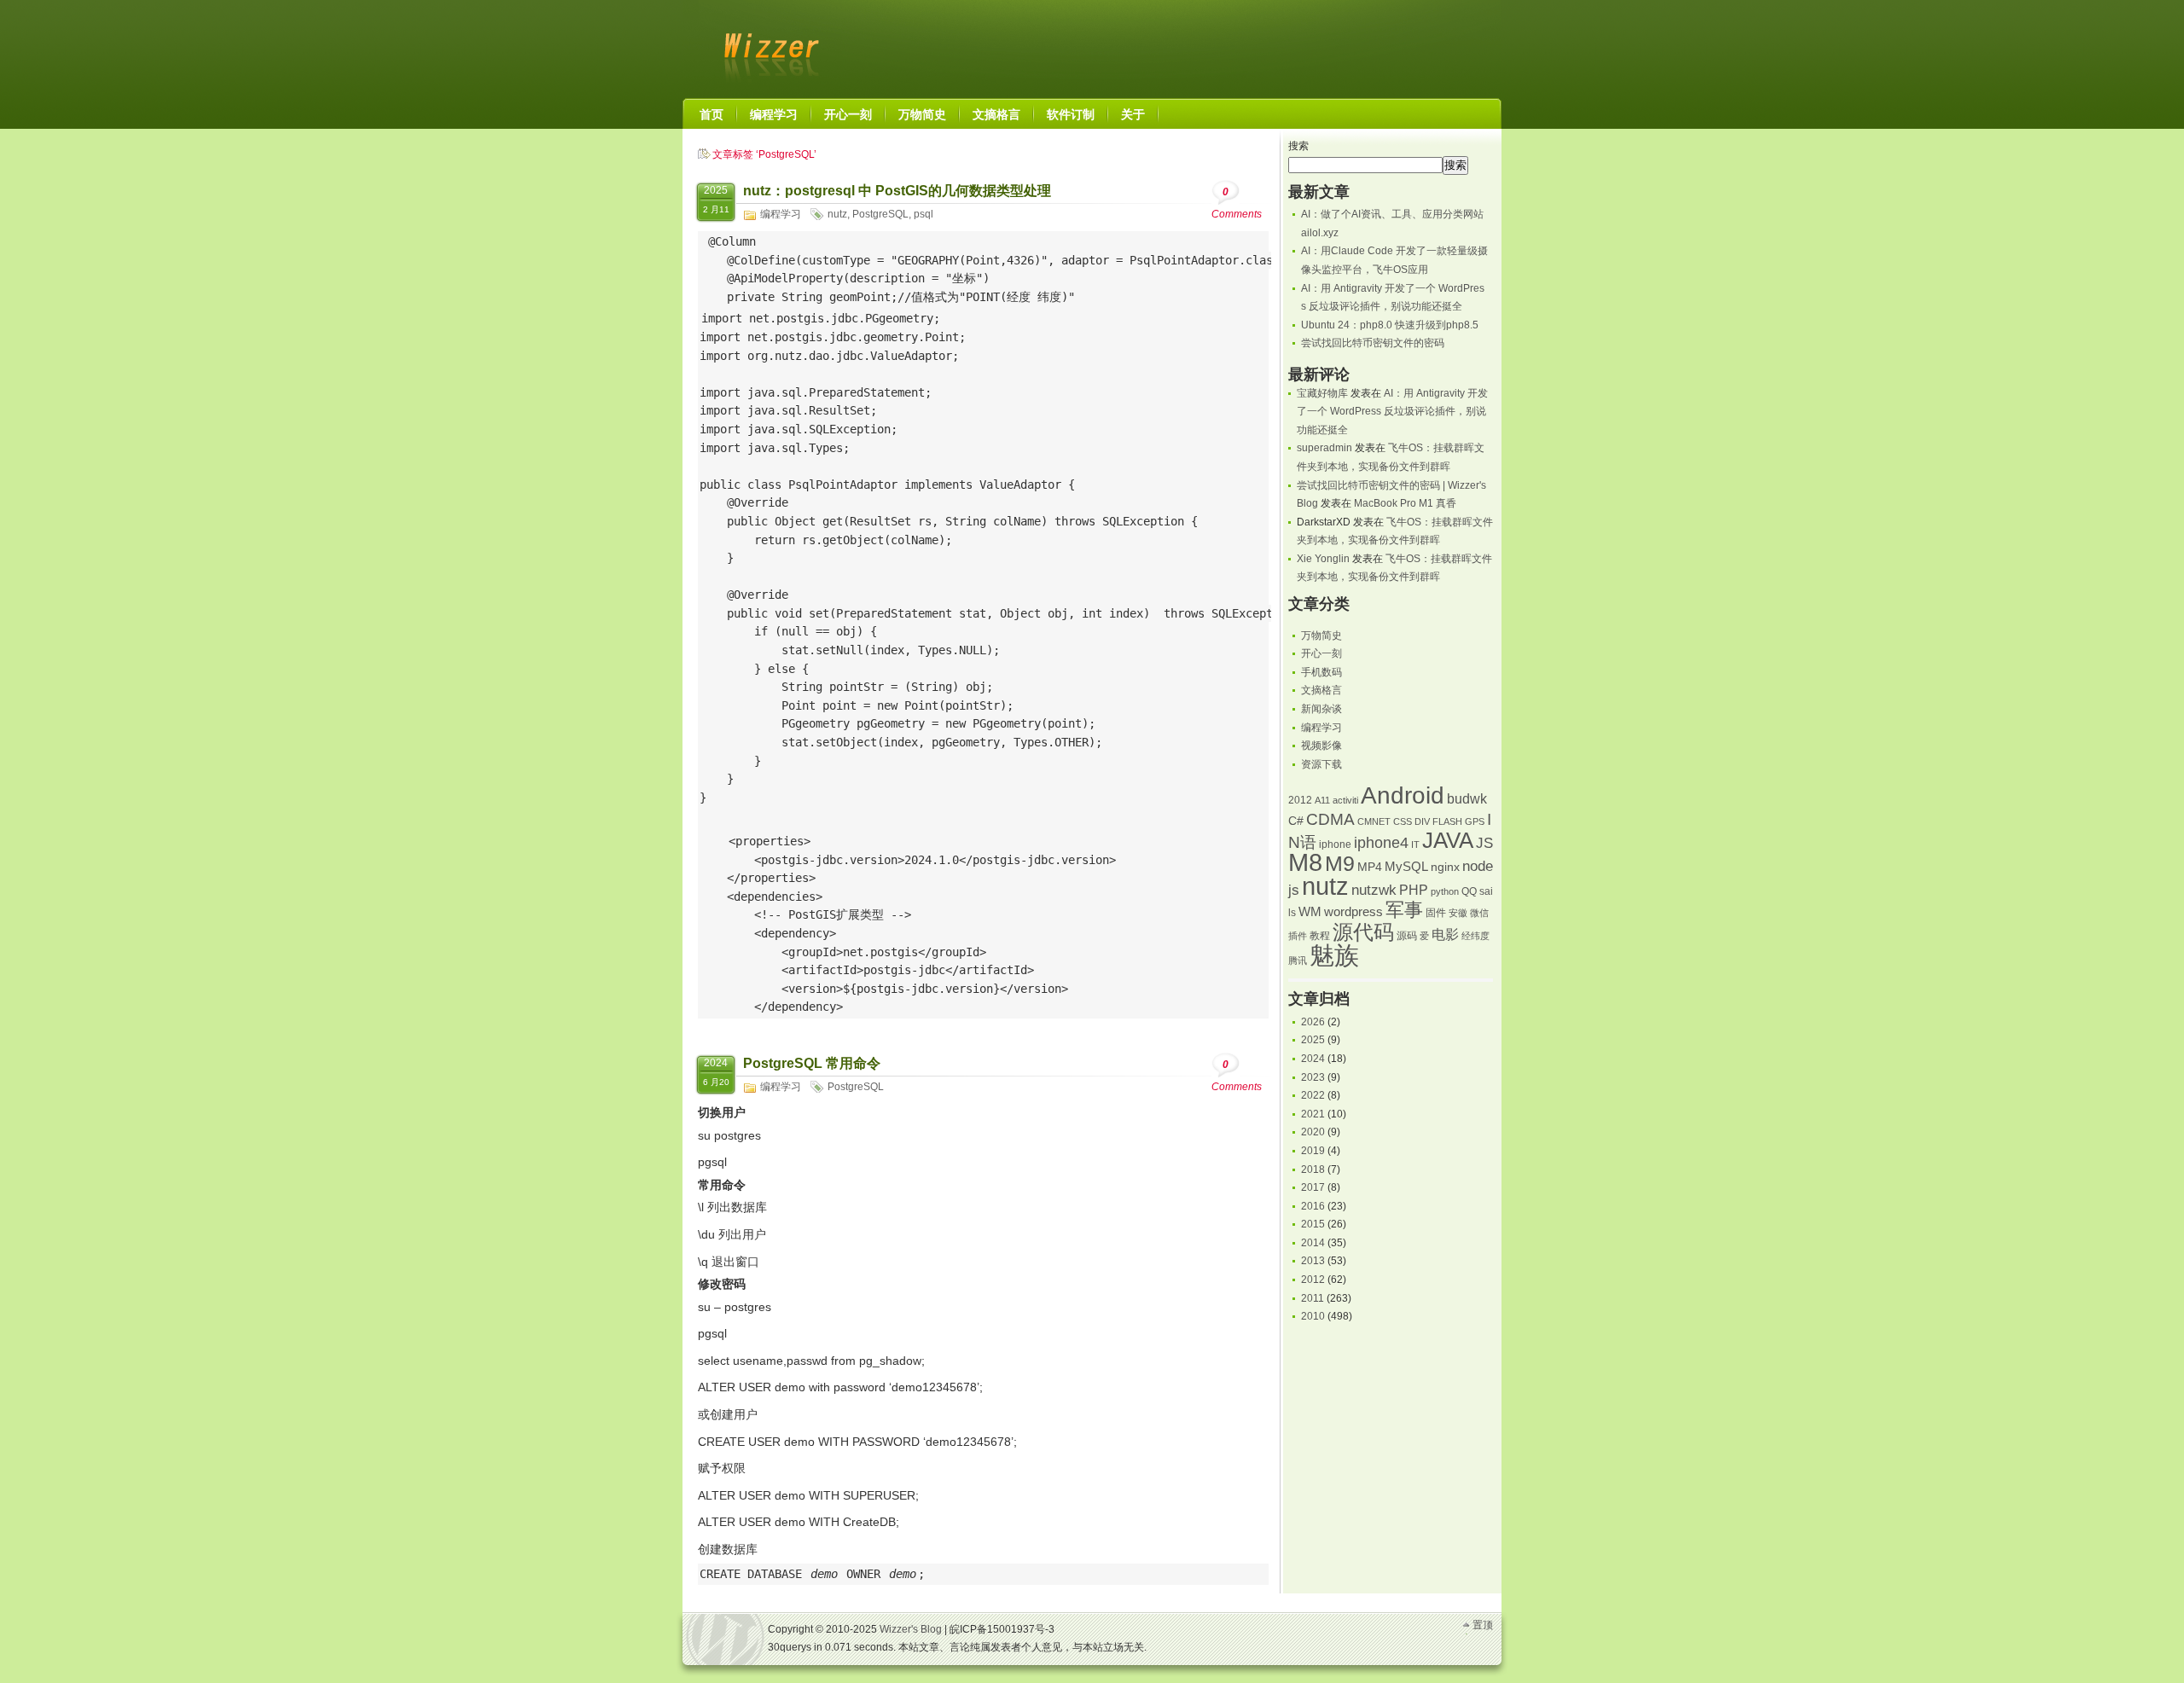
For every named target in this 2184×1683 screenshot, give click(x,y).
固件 (1436, 913)
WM (1310, 912)
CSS (1403, 821)
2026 (1313, 1022)
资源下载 (1321, 764)
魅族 (1334, 955)
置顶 (1483, 1625)
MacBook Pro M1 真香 (1405, 503)
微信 (1479, 913)
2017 (1313, 1187)
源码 (1407, 936)
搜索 (1298, 146)
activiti (1345, 800)
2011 (1313, 1298)
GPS (1475, 821)
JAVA (1448, 840)
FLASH (1447, 821)
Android (1403, 795)
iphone (1335, 844)
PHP (1414, 890)
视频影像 (1321, 746)
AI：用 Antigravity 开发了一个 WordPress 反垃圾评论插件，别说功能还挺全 (1392, 412)
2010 (1313, 1316)
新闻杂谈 (1321, 709)
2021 (1313, 1114)
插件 (1298, 936)
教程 (1320, 936)
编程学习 (781, 214)
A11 (1322, 800)
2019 (1313, 1151)
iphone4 (1381, 842)
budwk (1467, 799)
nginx (1445, 867)
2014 (1313, 1243)
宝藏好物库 (1322, 393)
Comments (1237, 203)
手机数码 (1321, 672)
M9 (1340, 864)
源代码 (1363, 932)
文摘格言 (1321, 690)
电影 (1445, 934)
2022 (1313, 1095)
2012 (1300, 800)
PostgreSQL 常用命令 (812, 1063)
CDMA (1330, 819)
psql (924, 214)
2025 (1313, 1040)
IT (1415, 844)
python (1445, 891)
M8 (1305, 862)
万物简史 (1321, 635)
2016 (1313, 1206)
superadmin (1324, 448)
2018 (1313, 1169)
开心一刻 (1321, 653)
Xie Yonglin (1323, 559)
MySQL (1406, 867)
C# (1296, 821)
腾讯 (1298, 960)
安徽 (1458, 913)
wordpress (1353, 912)
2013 (1313, 1261)
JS (1484, 843)
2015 (1313, 1224)
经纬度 (1475, 936)
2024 (1313, 1059)
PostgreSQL (880, 214)
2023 (1313, 1077)
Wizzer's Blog (768, 46)
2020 (1313, 1132)
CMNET (1374, 821)
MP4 (1370, 867)
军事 (1404, 910)
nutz (837, 214)
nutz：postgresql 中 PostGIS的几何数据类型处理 (897, 191)
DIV (1422, 821)
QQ (1469, 891)
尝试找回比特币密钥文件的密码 (1373, 343)
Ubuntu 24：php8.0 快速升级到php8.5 (1390, 325)
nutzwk (1374, 890)
